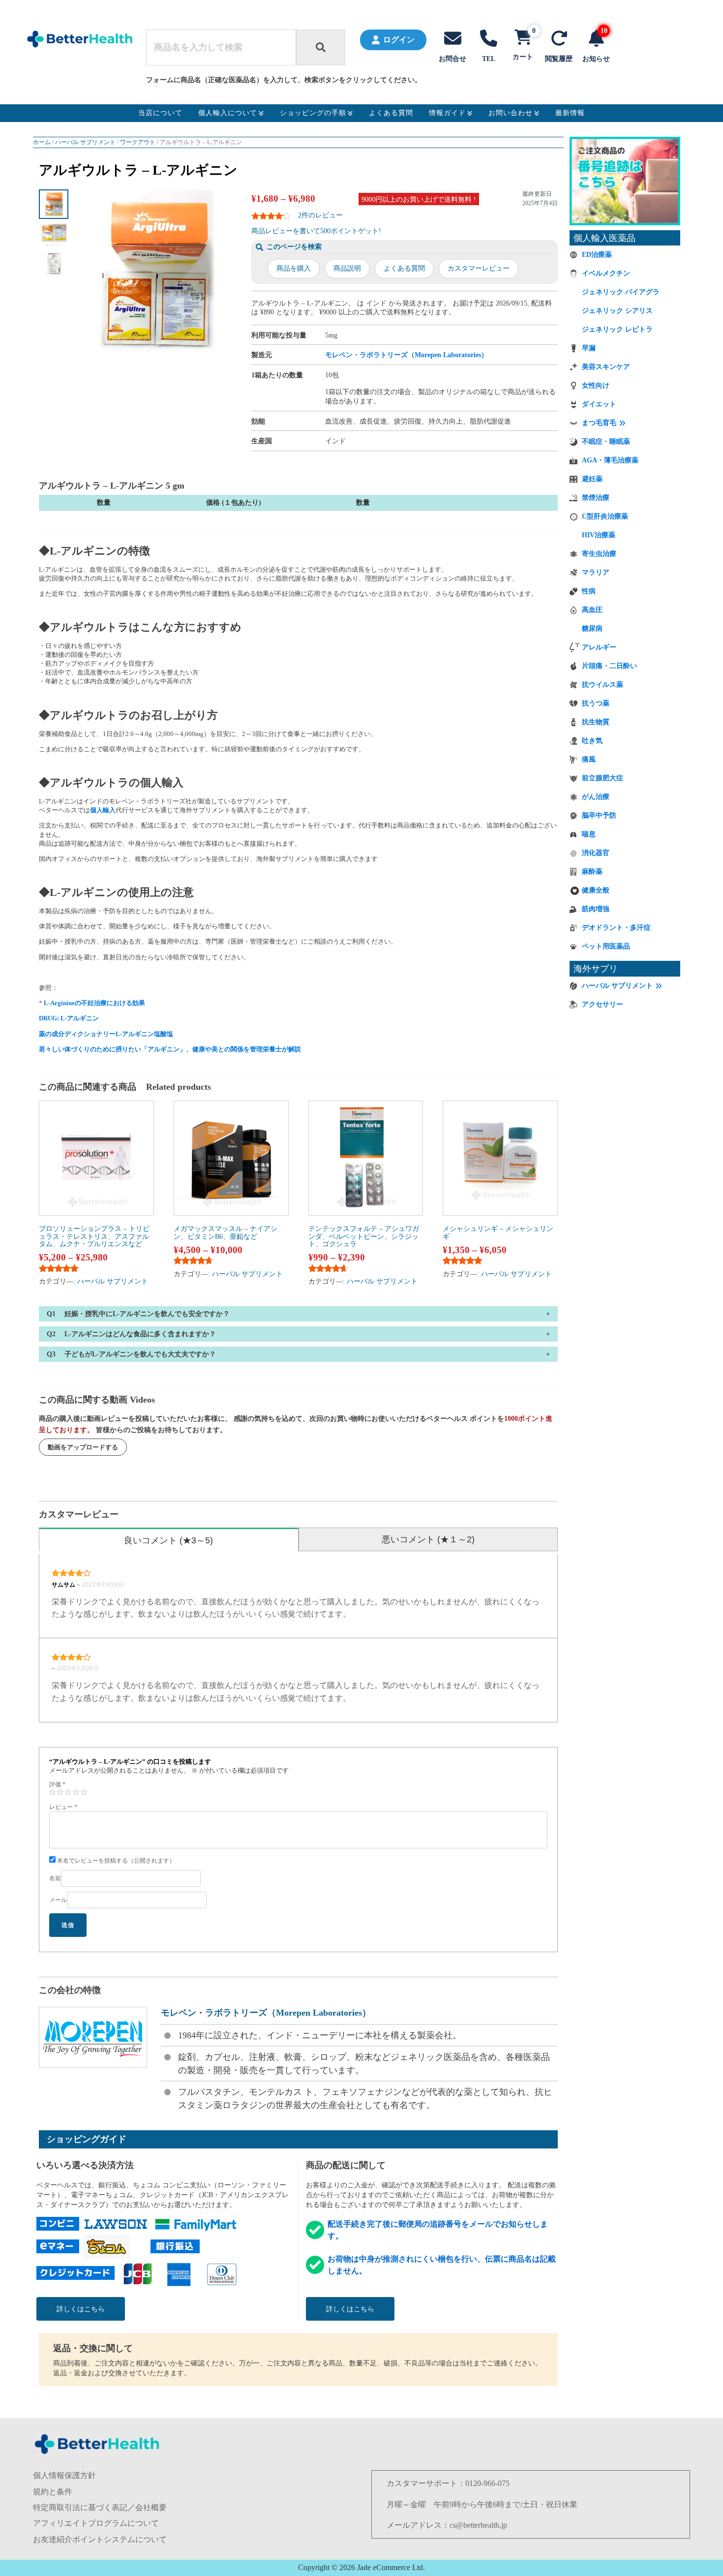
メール (58, 1900)
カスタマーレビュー (479, 268)
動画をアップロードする (83, 1447)
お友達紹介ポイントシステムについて (100, 2539)
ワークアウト (138, 142)
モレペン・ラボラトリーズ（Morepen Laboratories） (407, 355)
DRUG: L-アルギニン (69, 1018)
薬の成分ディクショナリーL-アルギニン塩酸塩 (106, 1034)
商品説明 (347, 268)
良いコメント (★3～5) (168, 1540)
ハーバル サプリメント (85, 142)
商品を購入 (294, 268)
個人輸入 (103, 810)
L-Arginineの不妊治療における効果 (94, 1003)
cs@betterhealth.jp (478, 2525)
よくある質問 (404, 268)
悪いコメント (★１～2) (428, 1539)
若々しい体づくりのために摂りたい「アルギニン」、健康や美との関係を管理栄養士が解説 (170, 1049)
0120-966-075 (487, 2483)
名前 (55, 1878)
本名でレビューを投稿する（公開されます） (115, 1861)
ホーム (42, 142)
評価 (57, 1784)
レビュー (63, 1807)
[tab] (169, 1539)
